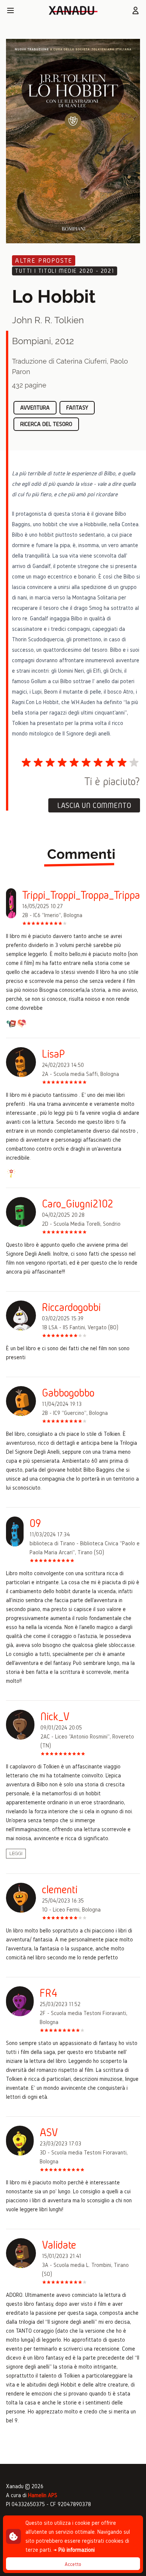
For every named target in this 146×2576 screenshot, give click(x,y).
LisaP (54, 1054)
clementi (60, 1889)
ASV (49, 2132)
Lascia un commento (94, 805)
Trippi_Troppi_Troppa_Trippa (81, 895)
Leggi (16, 1854)
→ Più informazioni (74, 2550)
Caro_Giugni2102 (77, 1204)
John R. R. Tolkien (48, 320)
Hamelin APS (43, 2495)
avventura (35, 408)
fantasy (77, 408)
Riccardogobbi (71, 1307)
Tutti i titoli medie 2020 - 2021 (65, 271)
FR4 (48, 1993)
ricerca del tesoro (46, 424)
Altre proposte (44, 260)
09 (35, 1523)
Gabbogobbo (68, 1393)
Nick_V (55, 1716)
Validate (59, 2245)
